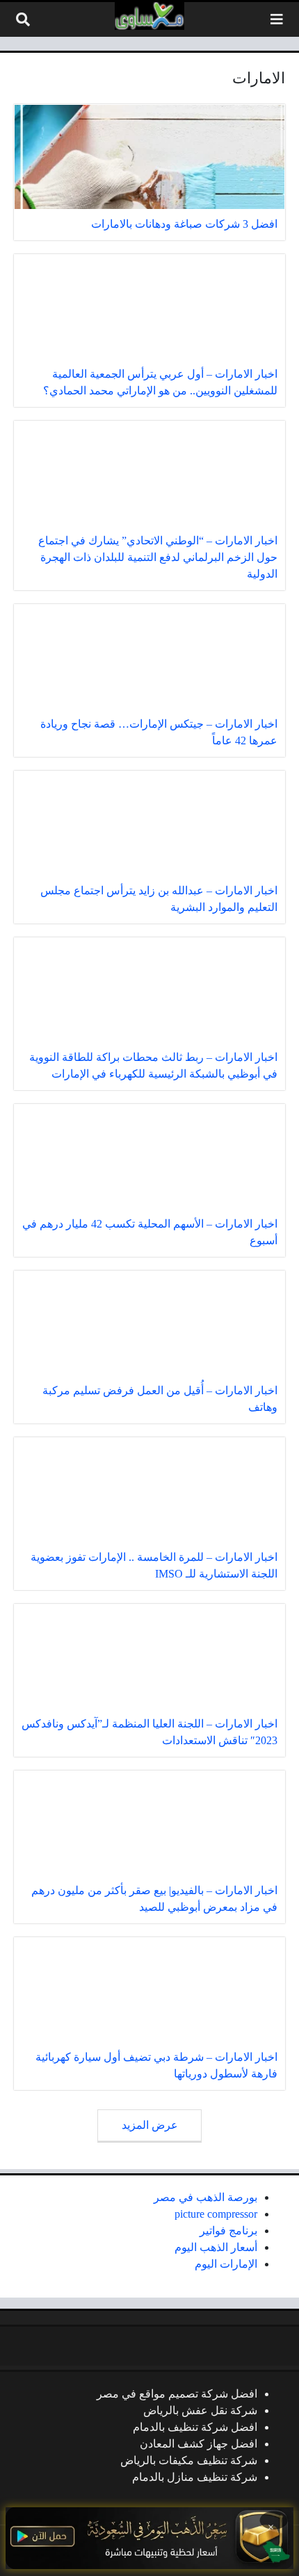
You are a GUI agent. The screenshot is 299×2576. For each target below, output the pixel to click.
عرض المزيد (150, 2125)
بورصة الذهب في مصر (205, 2197)
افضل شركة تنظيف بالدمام (195, 2427)
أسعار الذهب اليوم (216, 2247)
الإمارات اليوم (226, 2264)
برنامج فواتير (228, 2231)
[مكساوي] (149, 16)
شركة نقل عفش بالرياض (200, 2410)
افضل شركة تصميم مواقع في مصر (177, 2394)
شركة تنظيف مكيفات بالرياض (189, 2460)
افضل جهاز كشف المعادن (199, 2444)
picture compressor (216, 2214)
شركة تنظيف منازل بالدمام (195, 2477)
